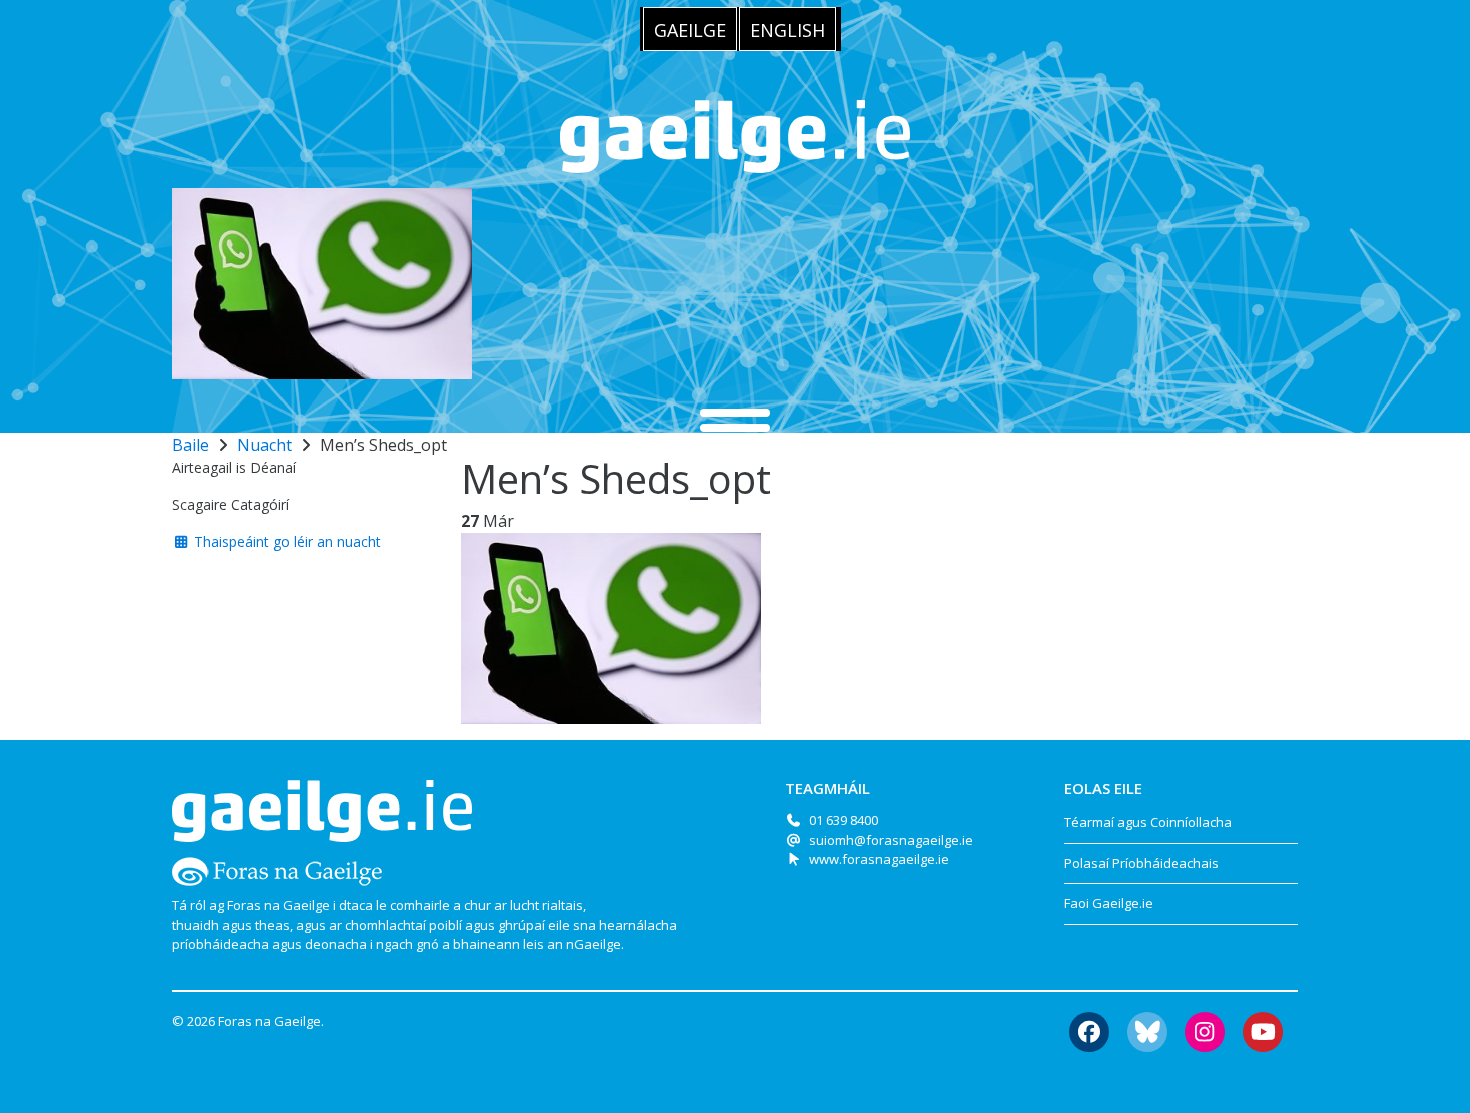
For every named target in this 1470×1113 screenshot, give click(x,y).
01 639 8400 (843, 820)
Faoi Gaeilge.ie (1108, 903)
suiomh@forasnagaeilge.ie (891, 840)
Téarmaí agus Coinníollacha (1148, 822)
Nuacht (264, 445)
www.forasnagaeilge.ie (879, 859)
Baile (190, 445)
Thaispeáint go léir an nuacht (285, 541)
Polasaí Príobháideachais (1141, 863)
